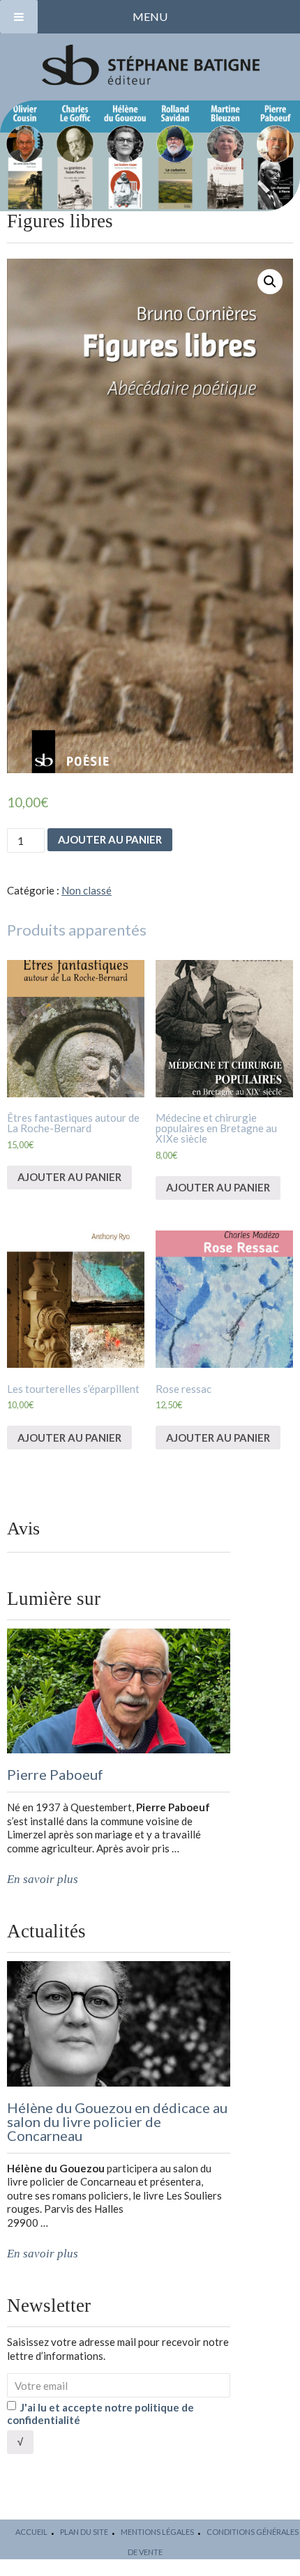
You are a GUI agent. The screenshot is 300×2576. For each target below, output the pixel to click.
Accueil (31, 2532)
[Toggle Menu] (19, 17)
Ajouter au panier (110, 839)
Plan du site (84, 2532)
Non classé (87, 890)
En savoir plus (43, 1879)
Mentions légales (157, 2532)
